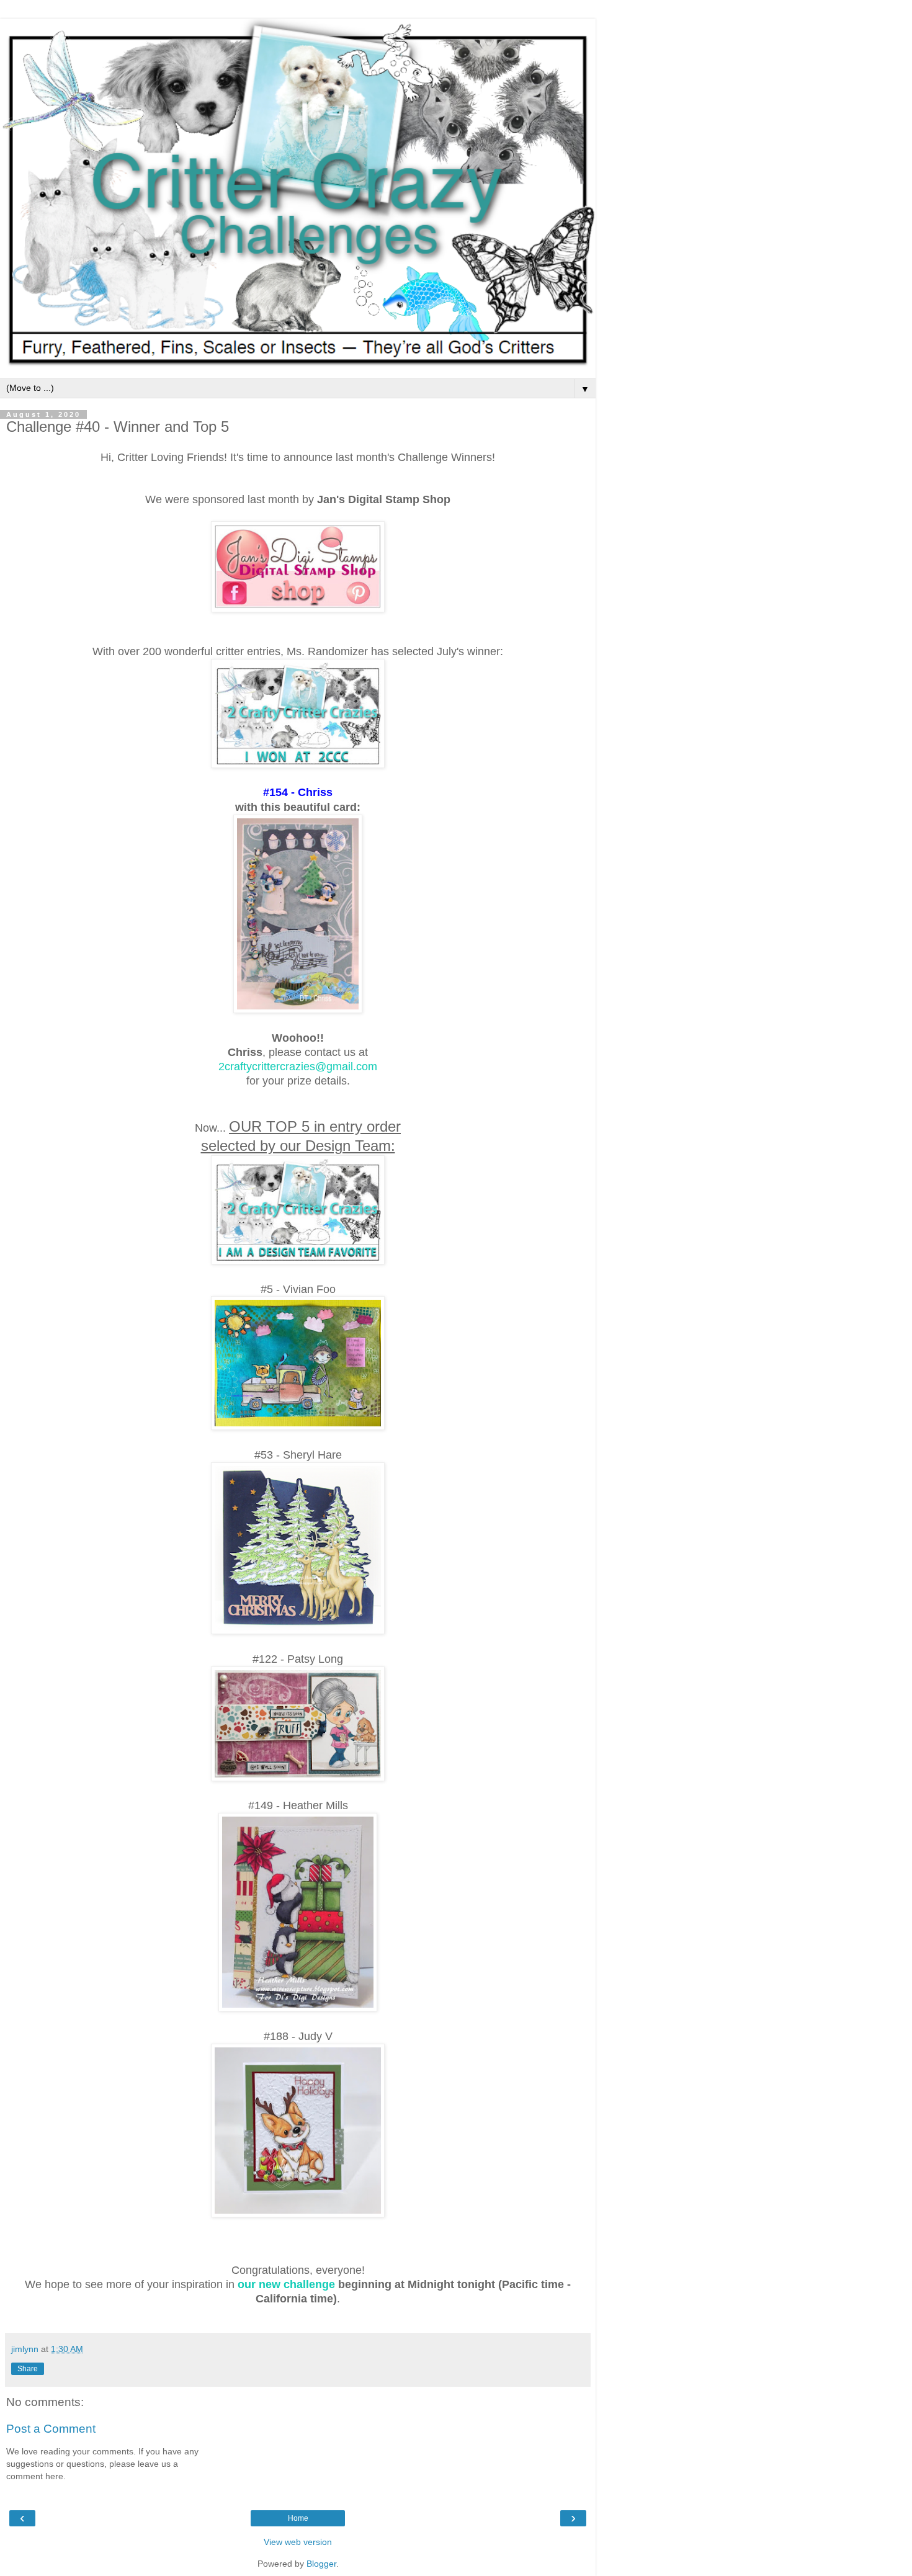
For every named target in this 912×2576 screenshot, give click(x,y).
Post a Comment (51, 2429)
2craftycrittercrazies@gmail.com (298, 1067)
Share (28, 2369)
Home (298, 2518)
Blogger (321, 2564)
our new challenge (286, 2284)
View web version (298, 2542)
